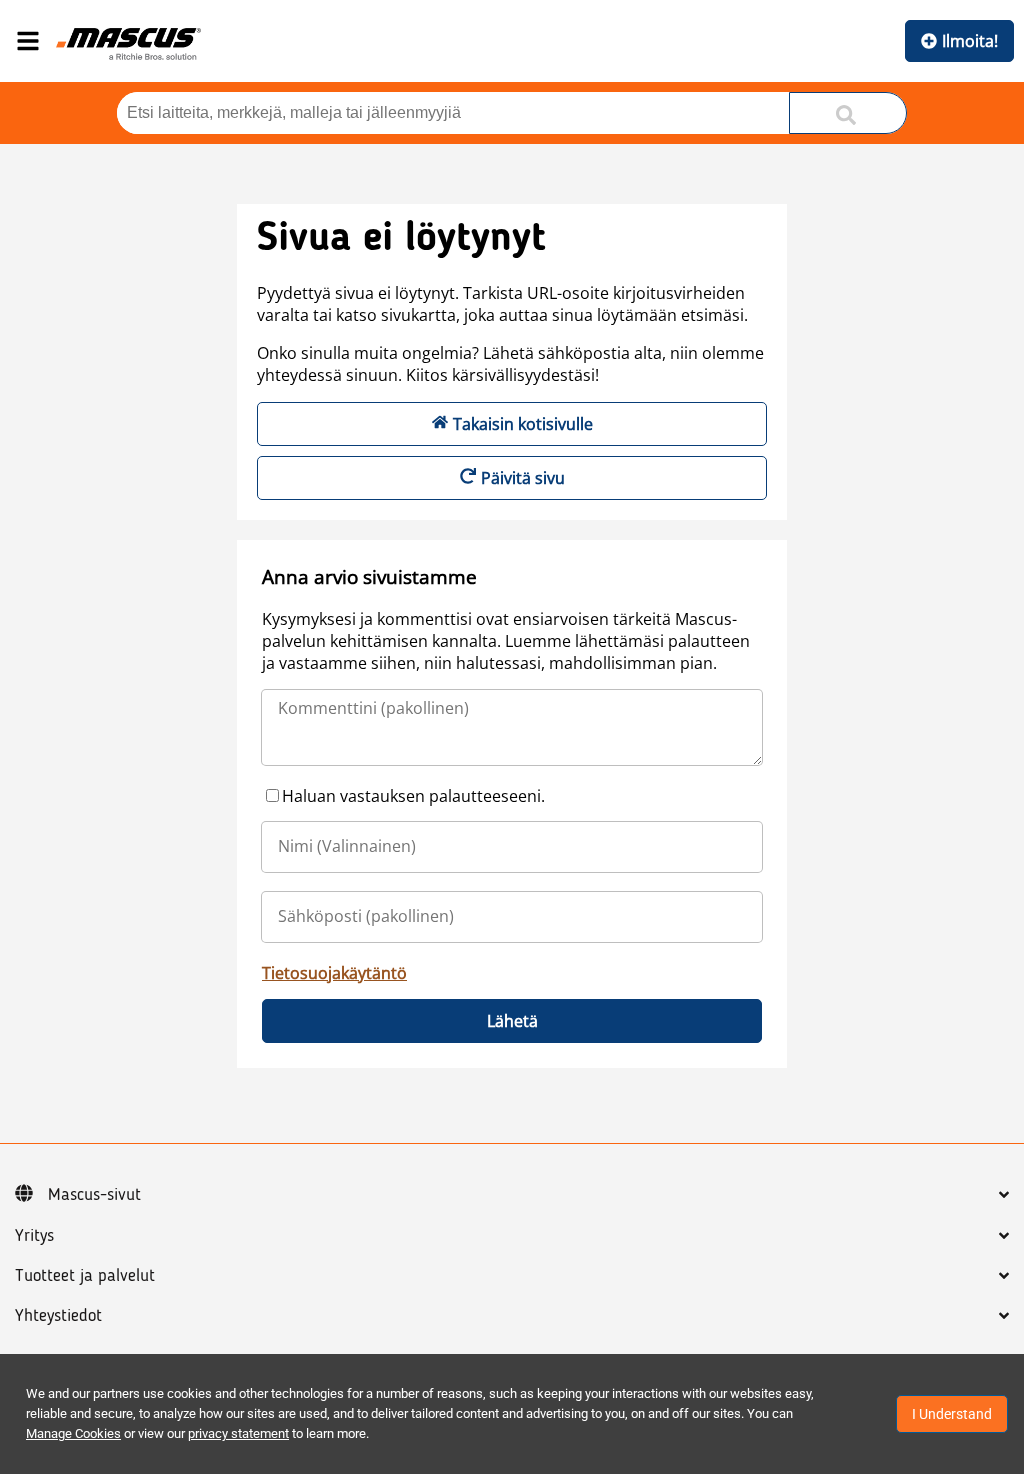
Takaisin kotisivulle (523, 424)
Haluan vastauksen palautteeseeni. (413, 796)
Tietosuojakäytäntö (334, 973)
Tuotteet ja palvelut (85, 1276)
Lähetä (512, 1021)
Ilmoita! (970, 41)
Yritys (34, 1236)
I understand (952, 1414)
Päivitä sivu (523, 478)
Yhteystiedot (58, 1316)
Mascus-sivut (94, 1195)
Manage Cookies (73, 1433)
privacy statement (238, 1433)
